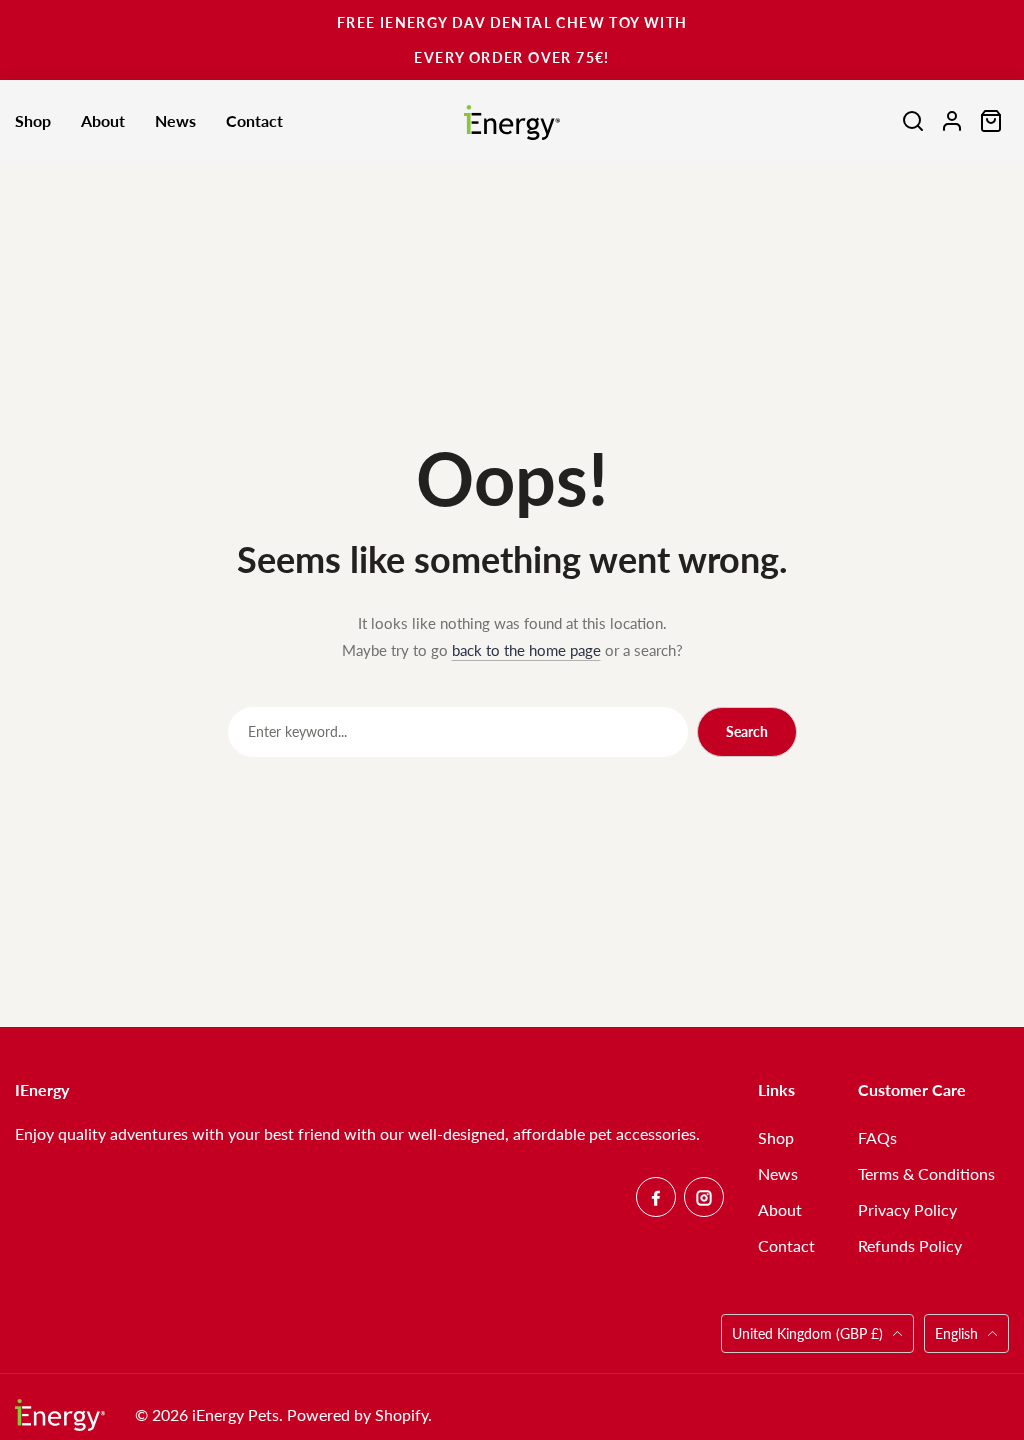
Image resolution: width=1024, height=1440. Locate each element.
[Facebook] (656, 1197)
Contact (786, 1245)
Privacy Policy (907, 1209)
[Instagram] (704, 1197)
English (956, 1333)
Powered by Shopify (357, 1414)
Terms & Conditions (926, 1173)
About (780, 1209)
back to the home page (526, 650)
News (778, 1173)
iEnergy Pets (235, 1414)
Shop (776, 1137)
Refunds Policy (910, 1245)
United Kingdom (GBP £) (809, 1333)
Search (747, 731)
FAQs (877, 1137)
